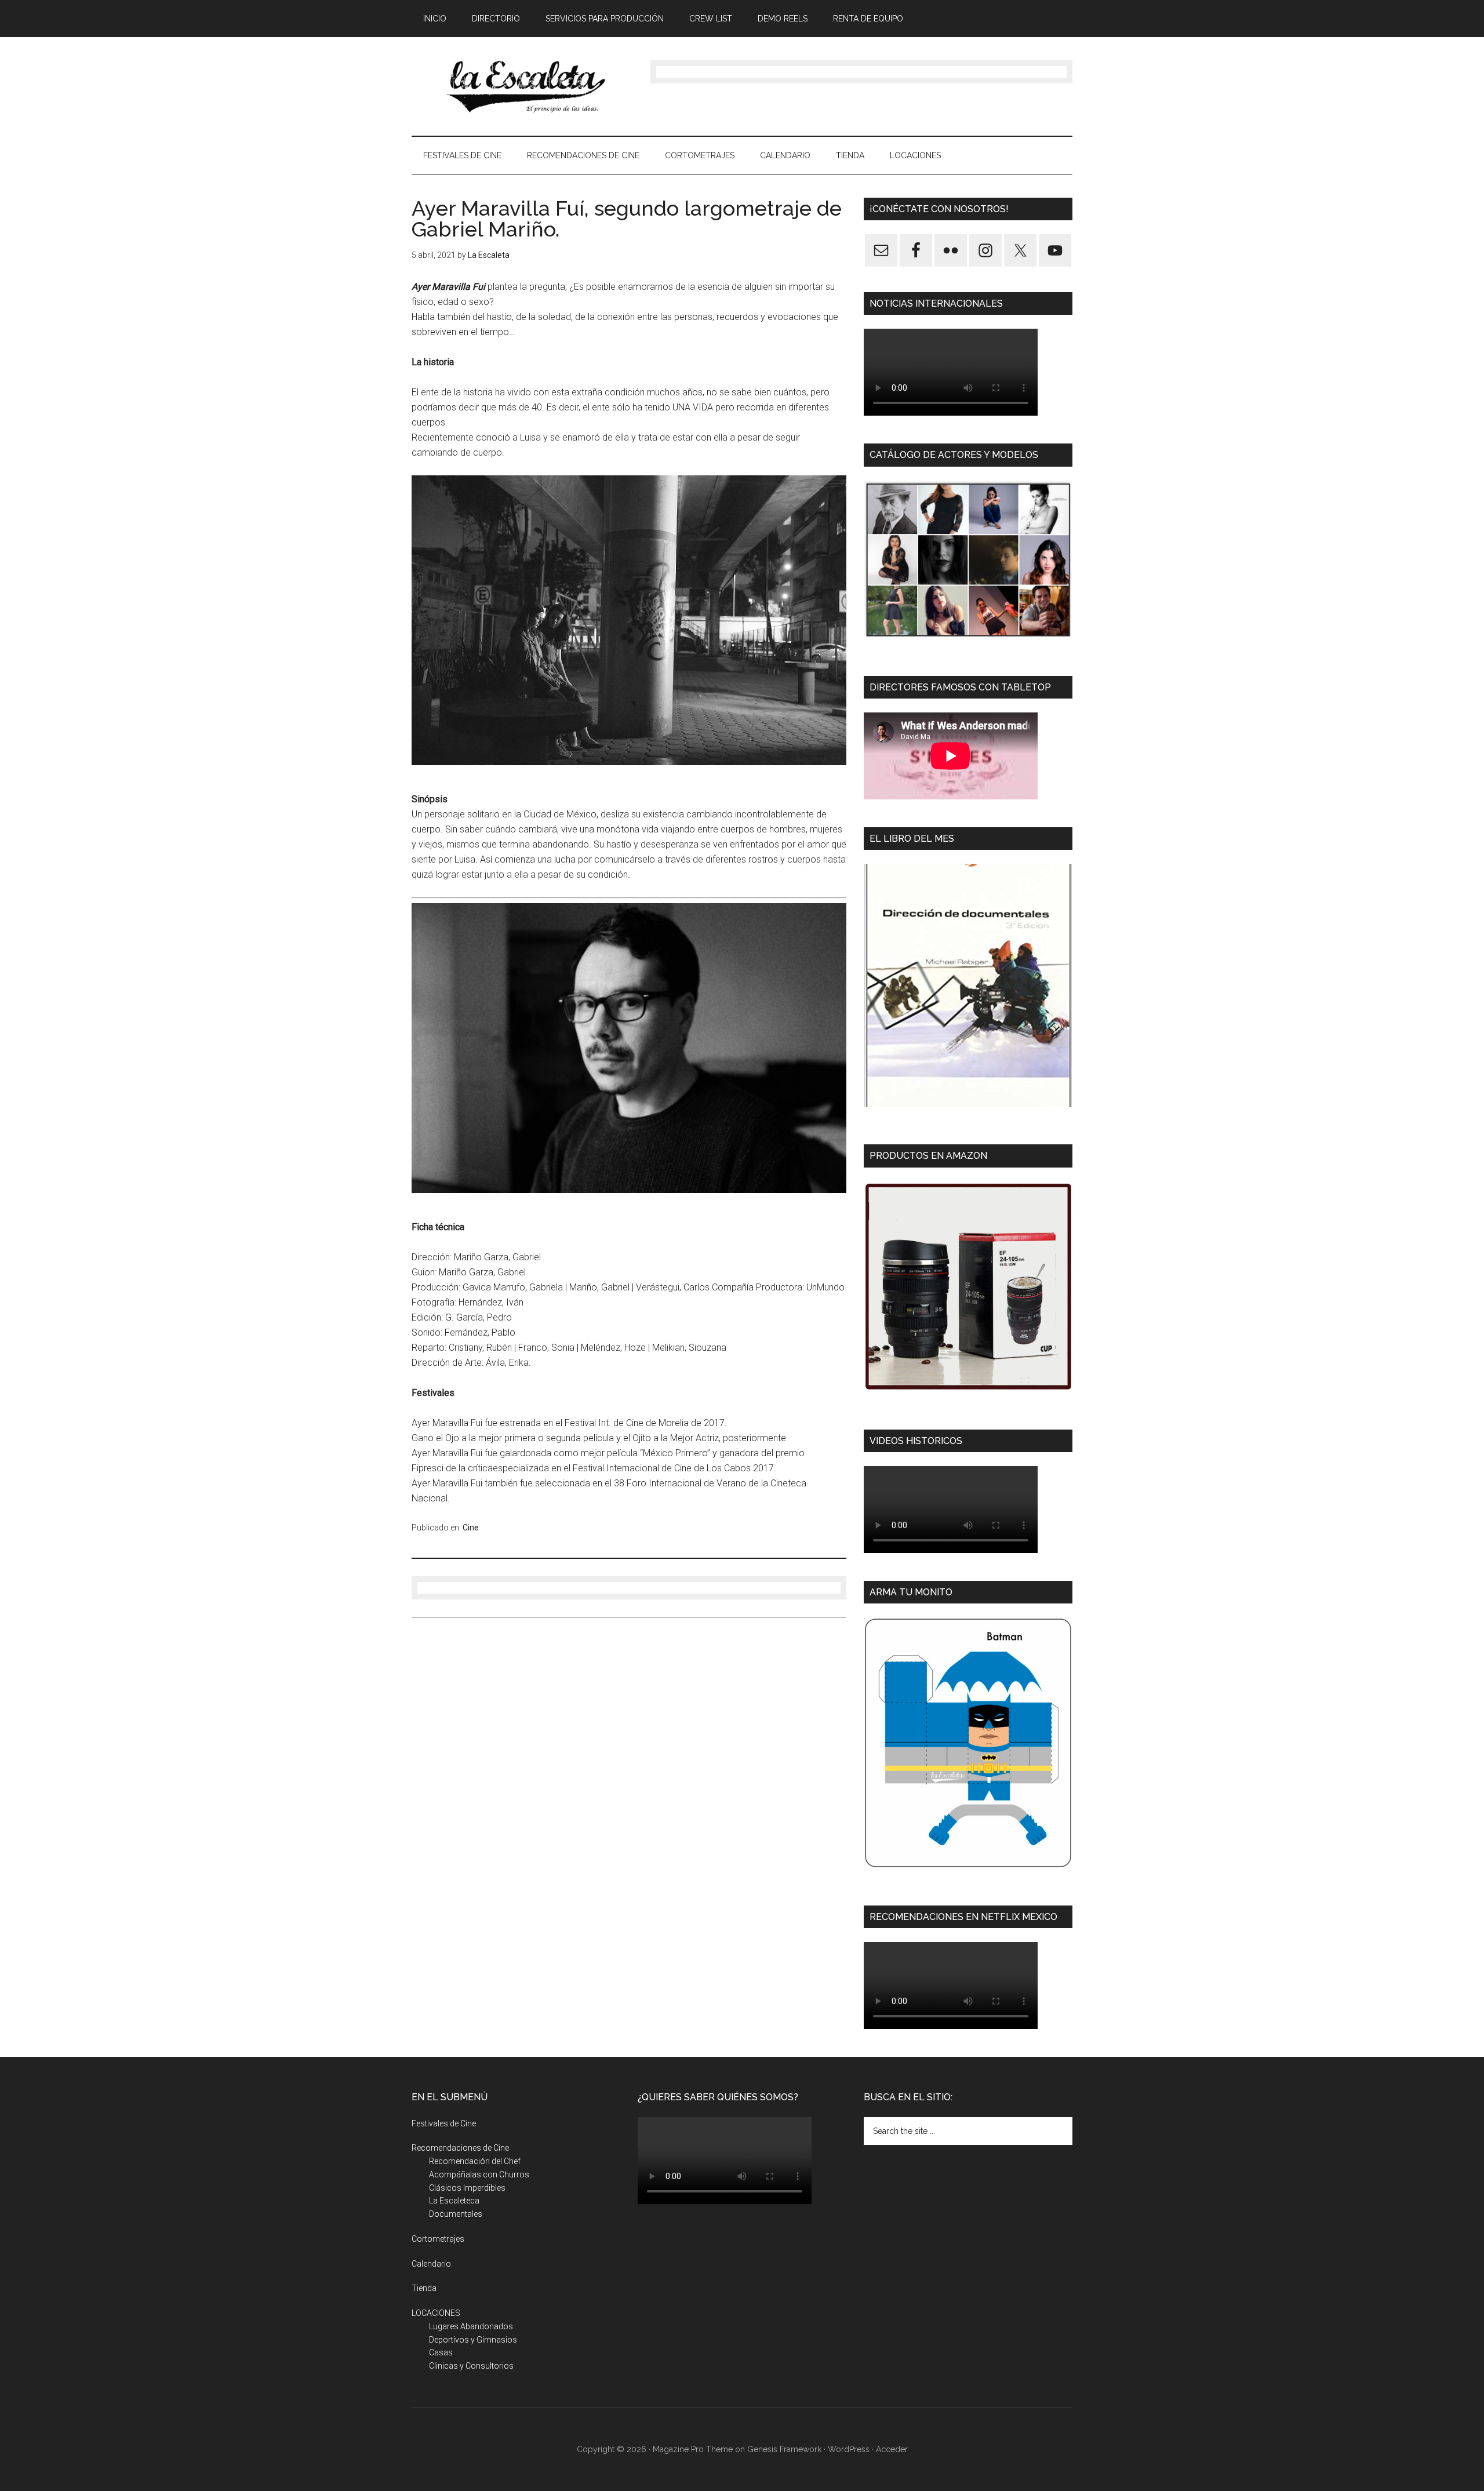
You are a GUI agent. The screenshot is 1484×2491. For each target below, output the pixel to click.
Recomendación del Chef (475, 2161)
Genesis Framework (784, 2449)
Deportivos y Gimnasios (473, 2340)
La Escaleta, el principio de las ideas (522, 86)
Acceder (892, 2449)
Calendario (431, 2264)
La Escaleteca (454, 2201)
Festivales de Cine (444, 2123)
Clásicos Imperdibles (467, 2188)
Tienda (424, 2288)
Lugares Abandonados (471, 2326)
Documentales (456, 2214)
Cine (471, 1528)
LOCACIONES (436, 2313)
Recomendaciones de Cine (460, 2148)
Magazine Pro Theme (693, 2449)
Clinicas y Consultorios (471, 2366)
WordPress (849, 2449)
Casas (441, 2352)
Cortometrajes (438, 2239)
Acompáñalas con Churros (479, 2174)
